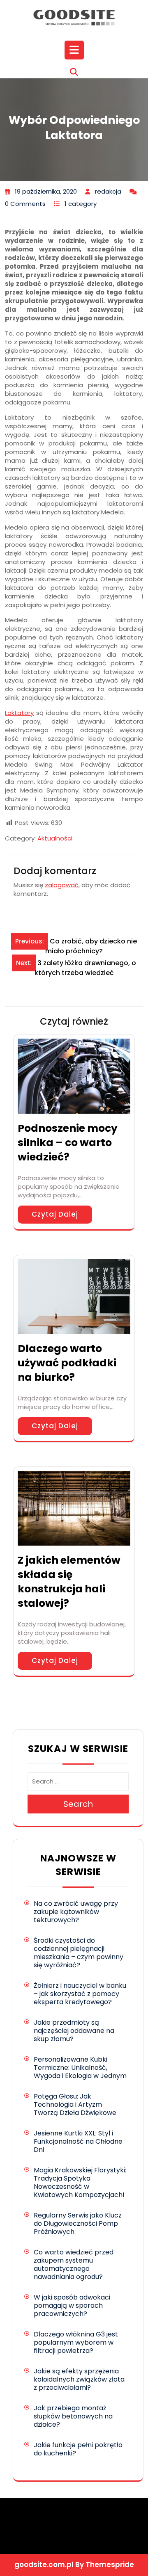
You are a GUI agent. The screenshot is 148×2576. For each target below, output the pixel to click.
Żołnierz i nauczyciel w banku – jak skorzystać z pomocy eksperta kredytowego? (80, 1994)
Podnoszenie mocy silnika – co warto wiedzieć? (68, 1143)
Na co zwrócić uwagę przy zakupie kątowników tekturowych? (76, 1912)
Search (78, 1804)
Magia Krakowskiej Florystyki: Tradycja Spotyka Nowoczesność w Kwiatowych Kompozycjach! (80, 2182)
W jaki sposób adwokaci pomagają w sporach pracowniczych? (72, 2305)
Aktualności (55, 838)
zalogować (62, 885)
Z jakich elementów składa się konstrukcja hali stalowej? (69, 1582)
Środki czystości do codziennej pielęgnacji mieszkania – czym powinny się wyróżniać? (79, 1953)
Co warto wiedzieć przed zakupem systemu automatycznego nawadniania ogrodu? (74, 2264)
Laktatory (19, 713)
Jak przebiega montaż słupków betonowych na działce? (73, 2416)
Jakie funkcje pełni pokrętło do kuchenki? (78, 2449)
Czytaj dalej (55, 1214)
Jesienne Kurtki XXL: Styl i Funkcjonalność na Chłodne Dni (78, 2141)
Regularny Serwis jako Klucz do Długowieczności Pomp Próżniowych (78, 2223)
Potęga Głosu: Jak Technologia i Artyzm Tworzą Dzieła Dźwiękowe (75, 2104)
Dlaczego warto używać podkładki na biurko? (67, 1363)
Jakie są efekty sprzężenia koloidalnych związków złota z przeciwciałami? (79, 2379)
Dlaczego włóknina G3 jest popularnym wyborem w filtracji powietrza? (76, 2342)
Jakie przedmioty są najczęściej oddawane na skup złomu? (74, 2031)
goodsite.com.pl (44, 2565)
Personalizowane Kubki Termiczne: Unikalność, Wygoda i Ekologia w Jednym (80, 2068)
